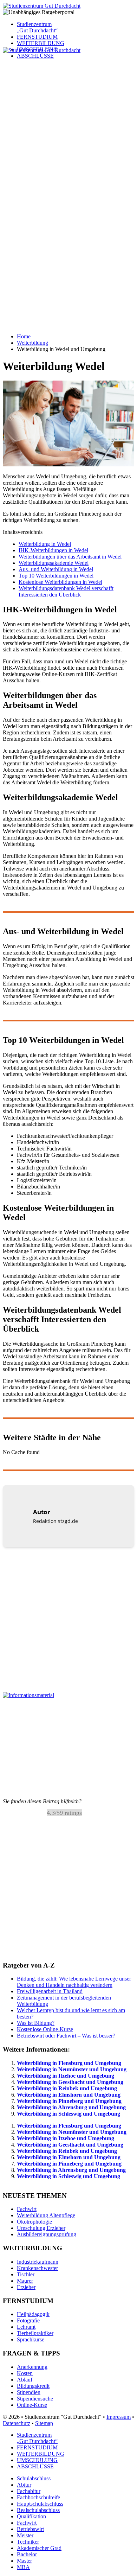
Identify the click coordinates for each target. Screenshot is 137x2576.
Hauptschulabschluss (40, 2504)
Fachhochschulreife (38, 2497)
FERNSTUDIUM (37, 37)
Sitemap (44, 2423)
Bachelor (27, 2554)
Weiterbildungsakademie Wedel (54, 563)
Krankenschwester (37, 2268)
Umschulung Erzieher (41, 2228)
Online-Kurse (32, 2405)
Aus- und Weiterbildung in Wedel (56, 569)
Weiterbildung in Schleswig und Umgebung (68, 2114)
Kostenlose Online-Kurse (45, 2029)
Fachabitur (29, 2491)
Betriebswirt (30, 2529)
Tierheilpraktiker (35, 2333)
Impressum (119, 2416)
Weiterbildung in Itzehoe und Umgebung (66, 2076)
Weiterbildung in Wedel (45, 544)
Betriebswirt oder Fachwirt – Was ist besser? (66, 2036)
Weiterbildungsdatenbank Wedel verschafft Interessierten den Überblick (66, 591)
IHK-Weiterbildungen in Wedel (53, 550)
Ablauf (25, 2379)
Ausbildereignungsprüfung (47, 2234)
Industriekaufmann (38, 2262)
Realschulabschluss (38, 2510)
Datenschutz (17, 2423)
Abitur (24, 2485)
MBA (23, 2567)
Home (24, 336)
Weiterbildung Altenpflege (46, 2215)
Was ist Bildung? (36, 2023)
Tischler (26, 2274)
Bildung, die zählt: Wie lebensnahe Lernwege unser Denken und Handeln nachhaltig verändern (74, 1982)
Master (24, 2561)
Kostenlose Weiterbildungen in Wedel (60, 582)
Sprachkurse (31, 2339)
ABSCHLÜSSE (35, 2466)
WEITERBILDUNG (41, 43)
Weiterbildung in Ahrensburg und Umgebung (71, 2107)
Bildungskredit (33, 2386)
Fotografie (28, 2320)
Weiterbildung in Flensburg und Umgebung (69, 2063)
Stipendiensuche (35, 2398)
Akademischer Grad (39, 2548)
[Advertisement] (68, 122)
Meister (25, 2535)
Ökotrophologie (34, 2222)
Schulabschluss (34, 2478)
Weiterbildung (32, 343)
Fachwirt (27, 2209)
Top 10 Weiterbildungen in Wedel (56, 576)
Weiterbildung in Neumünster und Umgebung (72, 2069)
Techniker (28, 2542)
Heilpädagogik (33, 2314)
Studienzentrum (37, 27)
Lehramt (26, 2327)
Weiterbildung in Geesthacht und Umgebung (70, 2082)
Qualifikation (31, 2516)
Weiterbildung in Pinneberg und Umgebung (69, 2101)
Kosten (25, 2373)
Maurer (25, 2281)
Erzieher (26, 2287)
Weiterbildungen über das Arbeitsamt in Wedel (70, 557)
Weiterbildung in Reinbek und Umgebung (67, 2088)
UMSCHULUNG (37, 2460)
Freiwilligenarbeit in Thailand (50, 1991)
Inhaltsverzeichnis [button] (23, 532)
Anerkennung (32, 2367)
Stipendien (29, 2392)
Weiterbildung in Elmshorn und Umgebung (69, 2095)
